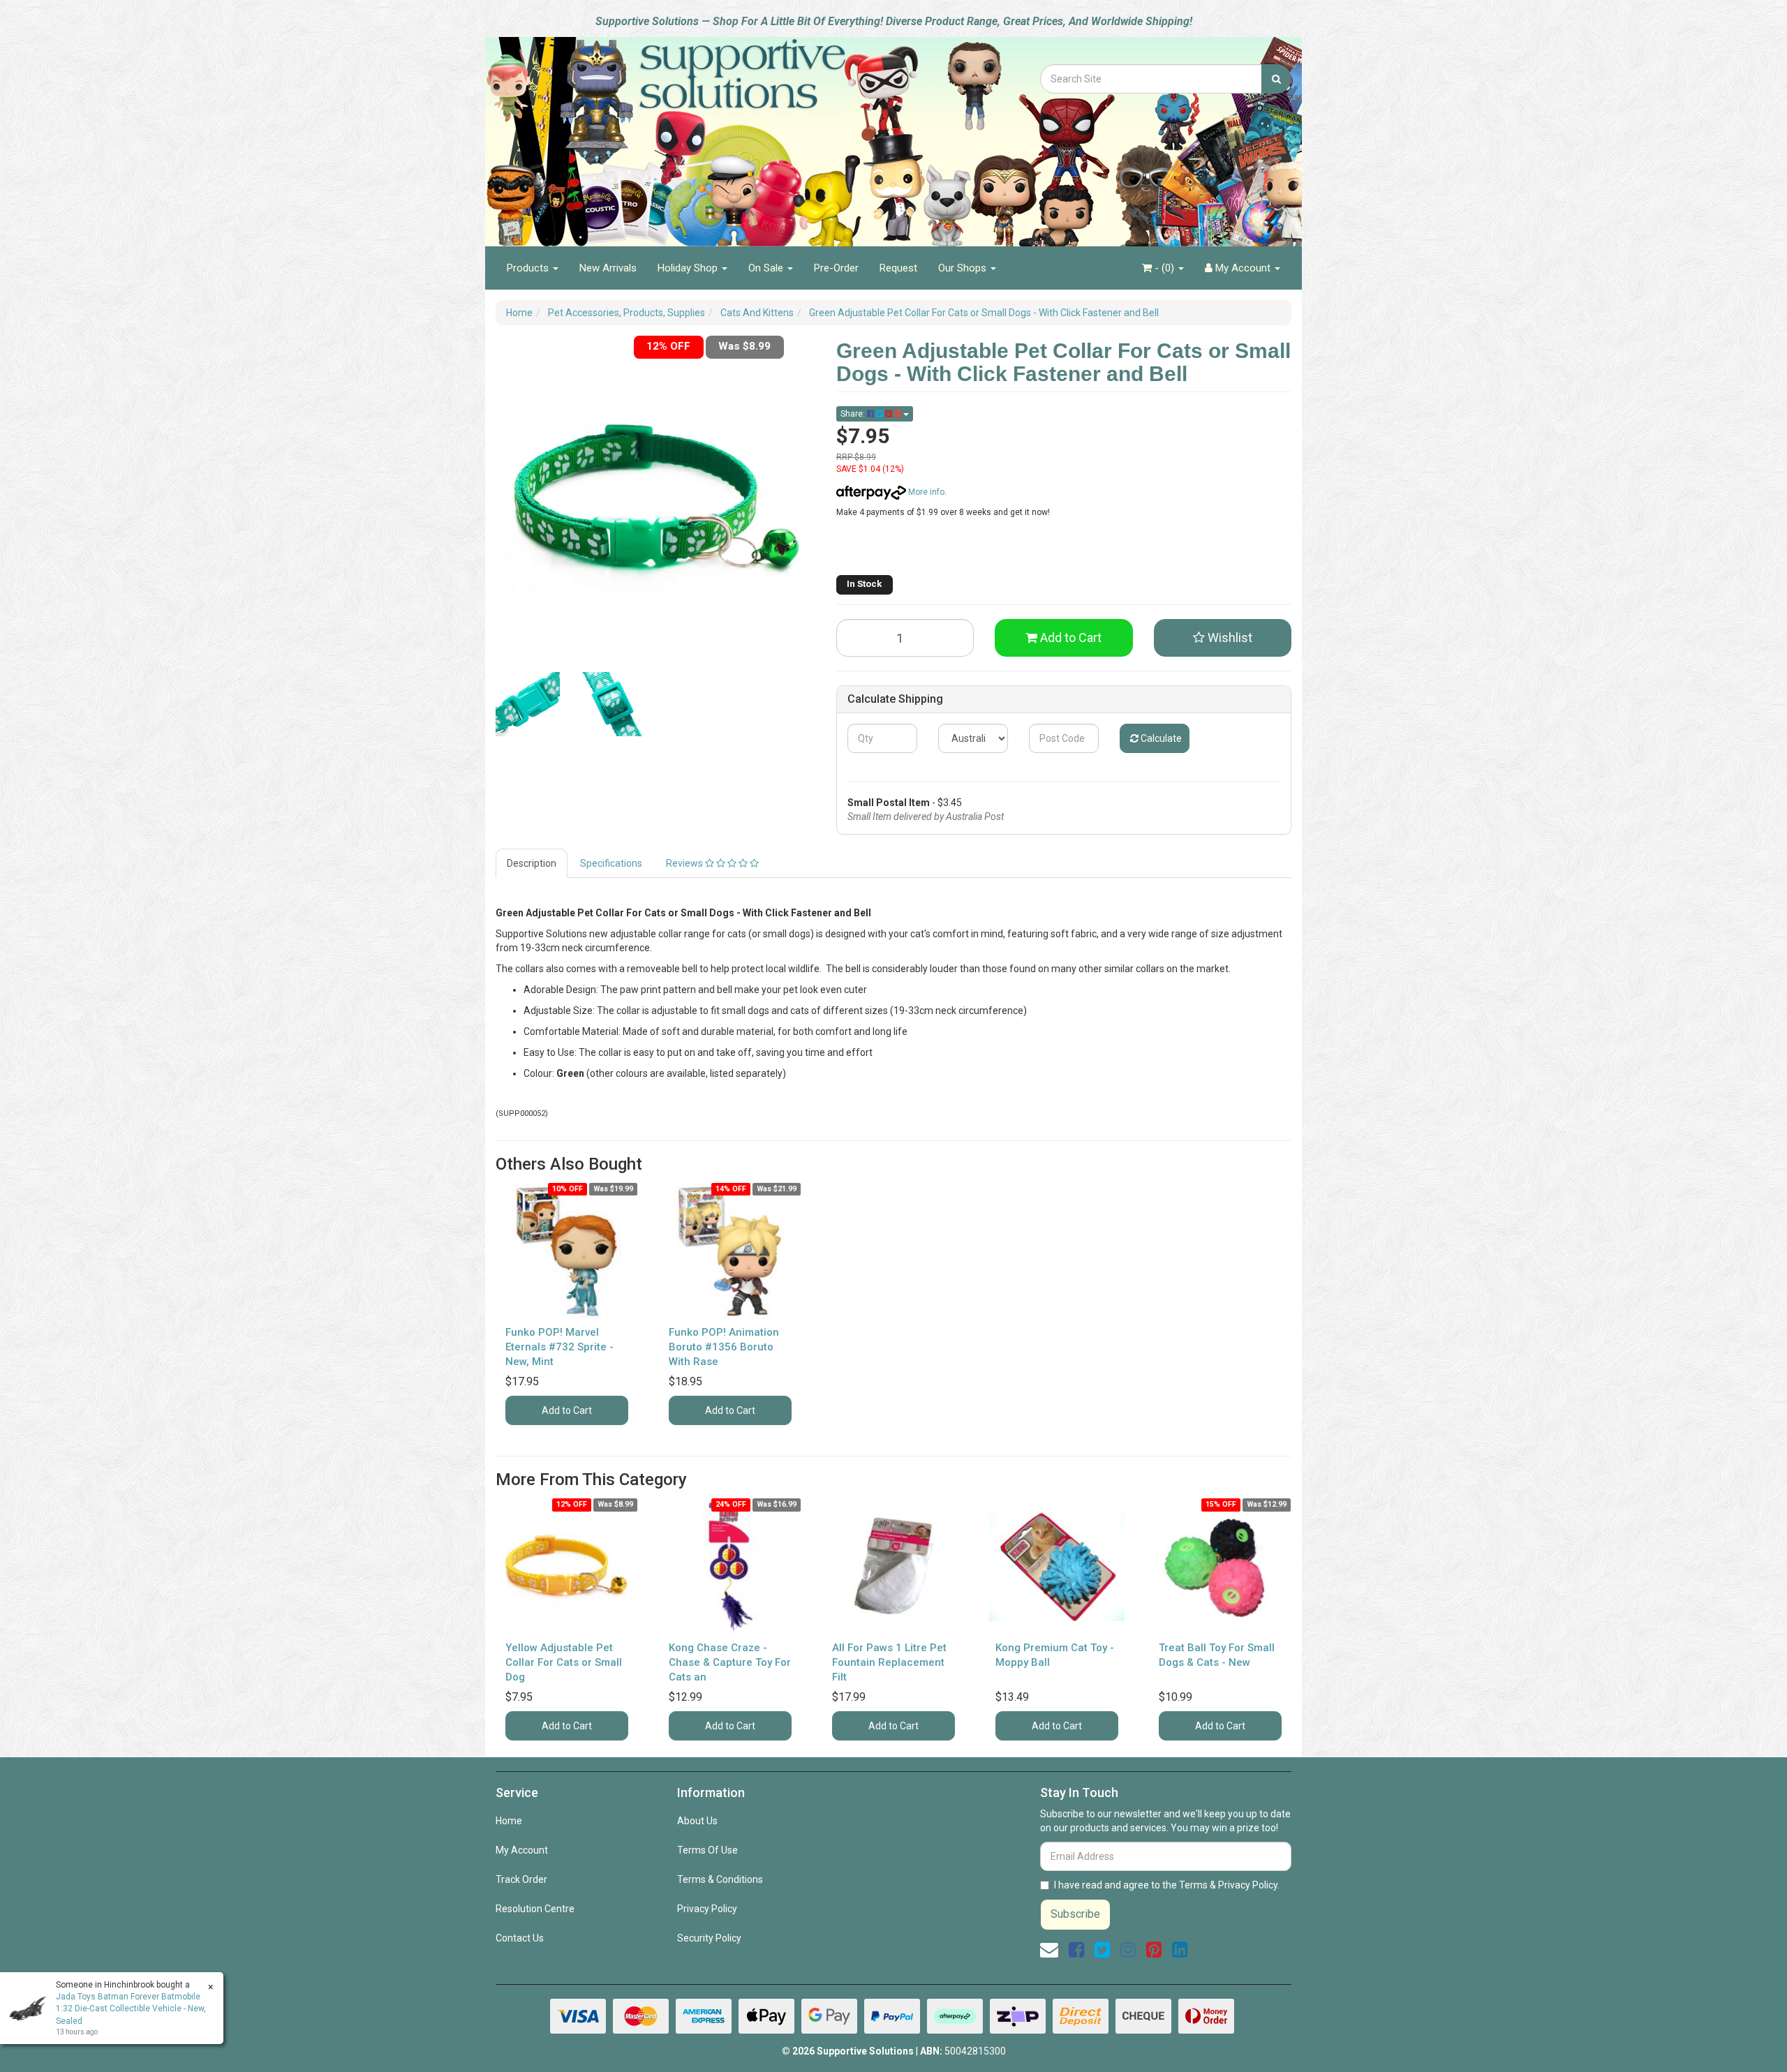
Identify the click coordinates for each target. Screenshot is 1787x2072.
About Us (697, 1821)
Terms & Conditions (720, 1879)
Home (509, 1821)
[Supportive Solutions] (705, 134)
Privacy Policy (707, 1909)
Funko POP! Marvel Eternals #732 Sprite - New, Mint (559, 1347)
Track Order (521, 1879)
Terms (1193, 1885)
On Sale (767, 268)
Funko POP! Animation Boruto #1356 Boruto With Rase (724, 1347)
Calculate (1160, 738)
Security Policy (709, 1938)
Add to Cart (1069, 638)
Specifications (611, 863)
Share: (854, 414)
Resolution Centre (535, 1909)
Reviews (685, 863)
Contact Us (520, 1938)
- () (1164, 268)
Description (532, 863)
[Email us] (1049, 1950)
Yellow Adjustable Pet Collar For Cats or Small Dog (564, 1662)
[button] (1223, 638)
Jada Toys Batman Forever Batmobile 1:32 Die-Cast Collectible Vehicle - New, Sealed (131, 2008)
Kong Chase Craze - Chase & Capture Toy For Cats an (730, 1662)
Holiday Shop (689, 268)
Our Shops (964, 268)
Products (529, 268)
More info (925, 492)
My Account (522, 1850)
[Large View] (528, 704)
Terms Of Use (707, 1850)
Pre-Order (836, 268)
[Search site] (1276, 79)
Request (898, 268)
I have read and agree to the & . (1167, 1885)
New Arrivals (608, 268)
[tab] (532, 863)
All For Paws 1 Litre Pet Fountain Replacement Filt (889, 1662)
